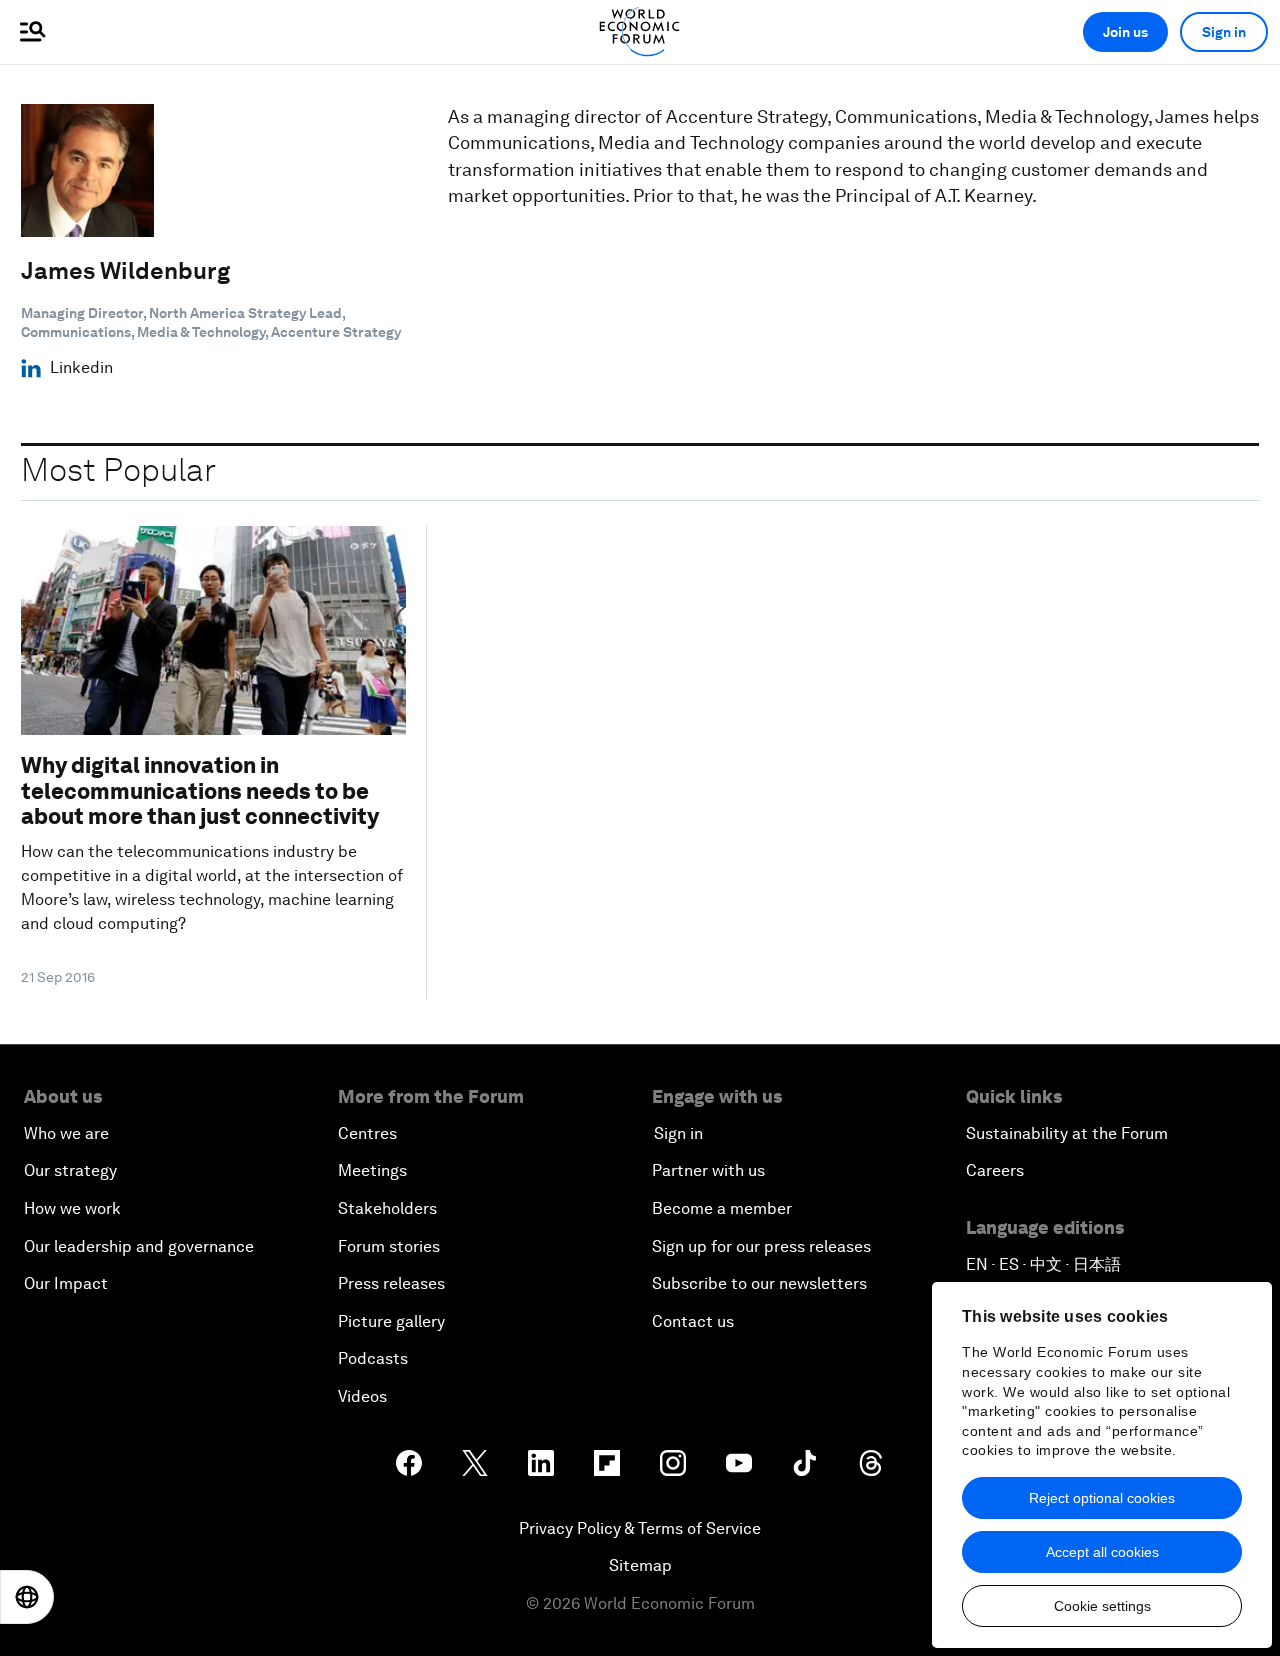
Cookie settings (1102, 1606)
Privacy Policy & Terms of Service (640, 1528)
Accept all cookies (1102, 1552)
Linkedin (81, 368)
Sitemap (640, 1565)
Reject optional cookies (1102, 1498)
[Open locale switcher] (27, 1597)
